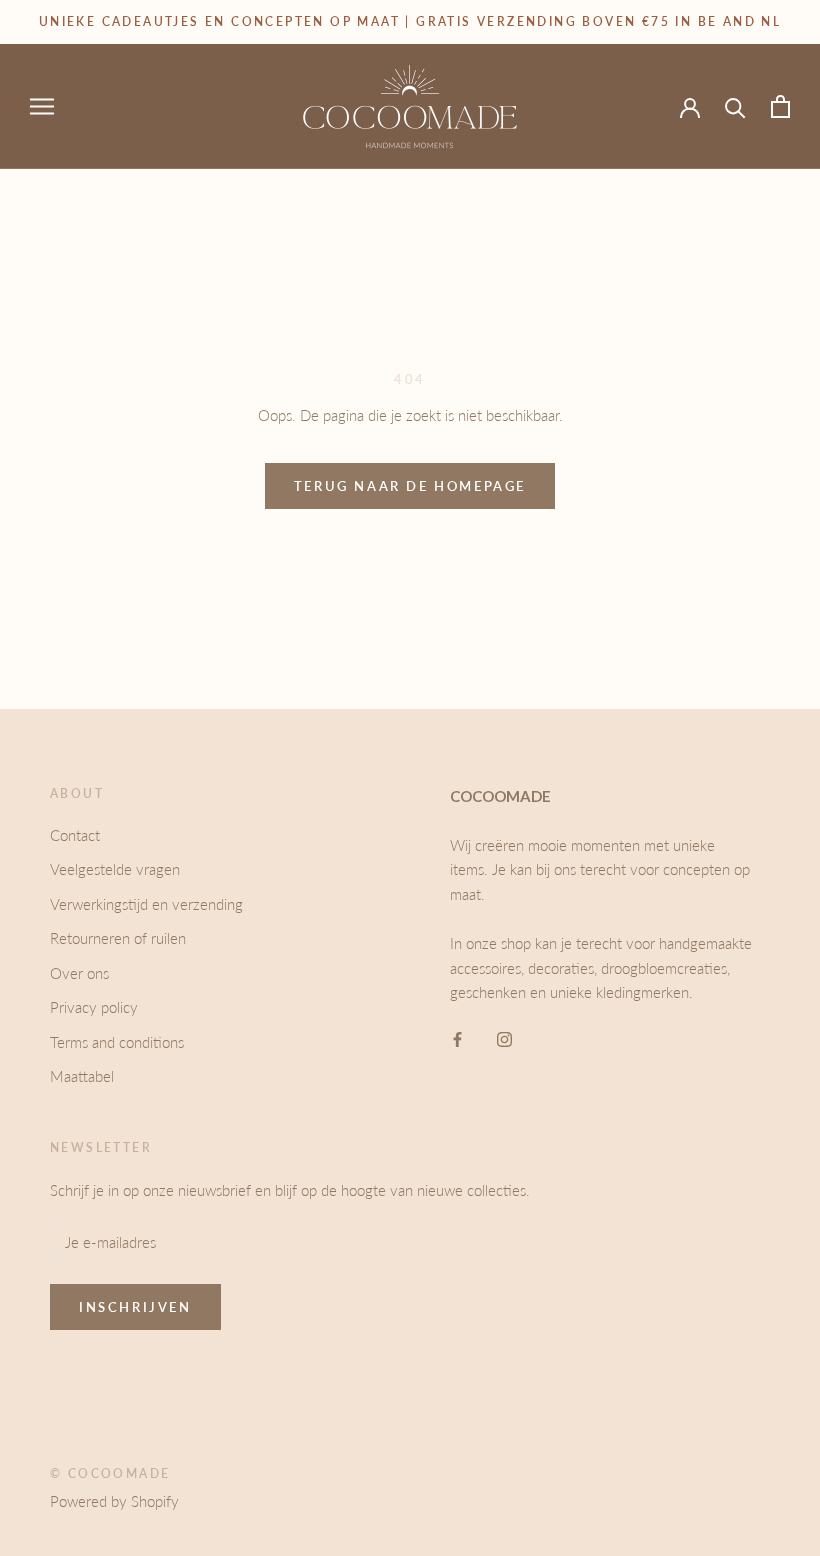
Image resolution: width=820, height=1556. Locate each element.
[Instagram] (504, 1037)
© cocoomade (110, 1473)
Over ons (79, 973)
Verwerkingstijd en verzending (146, 904)
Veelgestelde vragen (115, 869)
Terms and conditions (117, 1042)
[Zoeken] (735, 106)
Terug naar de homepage (410, 486)
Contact (75, 835)
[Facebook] (457, 1037)
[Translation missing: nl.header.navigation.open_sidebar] (42, 106)
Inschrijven (135, 1307)
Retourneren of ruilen (118, 938)
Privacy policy (94, 1007)
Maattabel (82, 1076)
